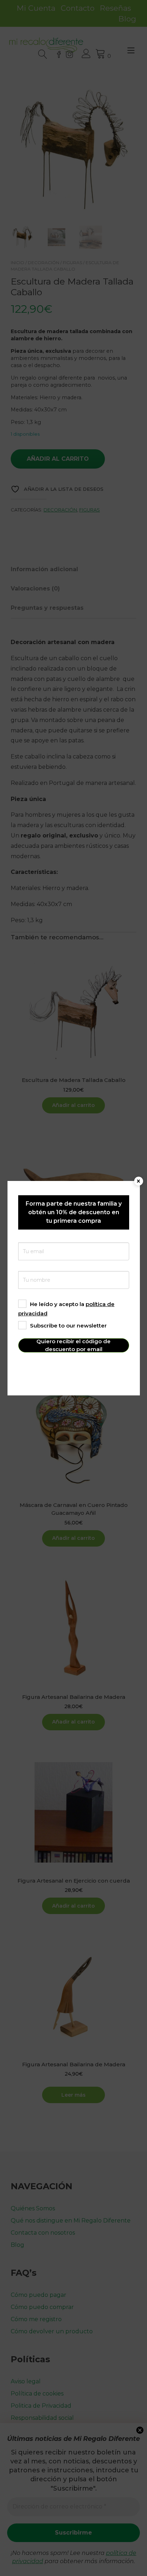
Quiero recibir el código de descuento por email (73, 1345)
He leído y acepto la (66, 1309)
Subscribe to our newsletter (68, 1326)
